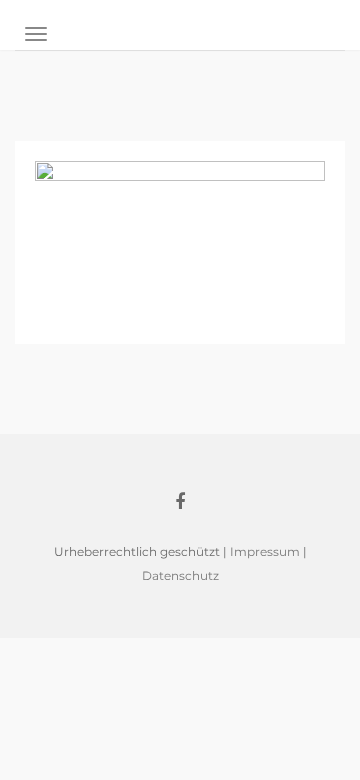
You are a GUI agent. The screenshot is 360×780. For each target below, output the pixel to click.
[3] (180, 240)
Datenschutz (180, 575)
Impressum (265, 551)
